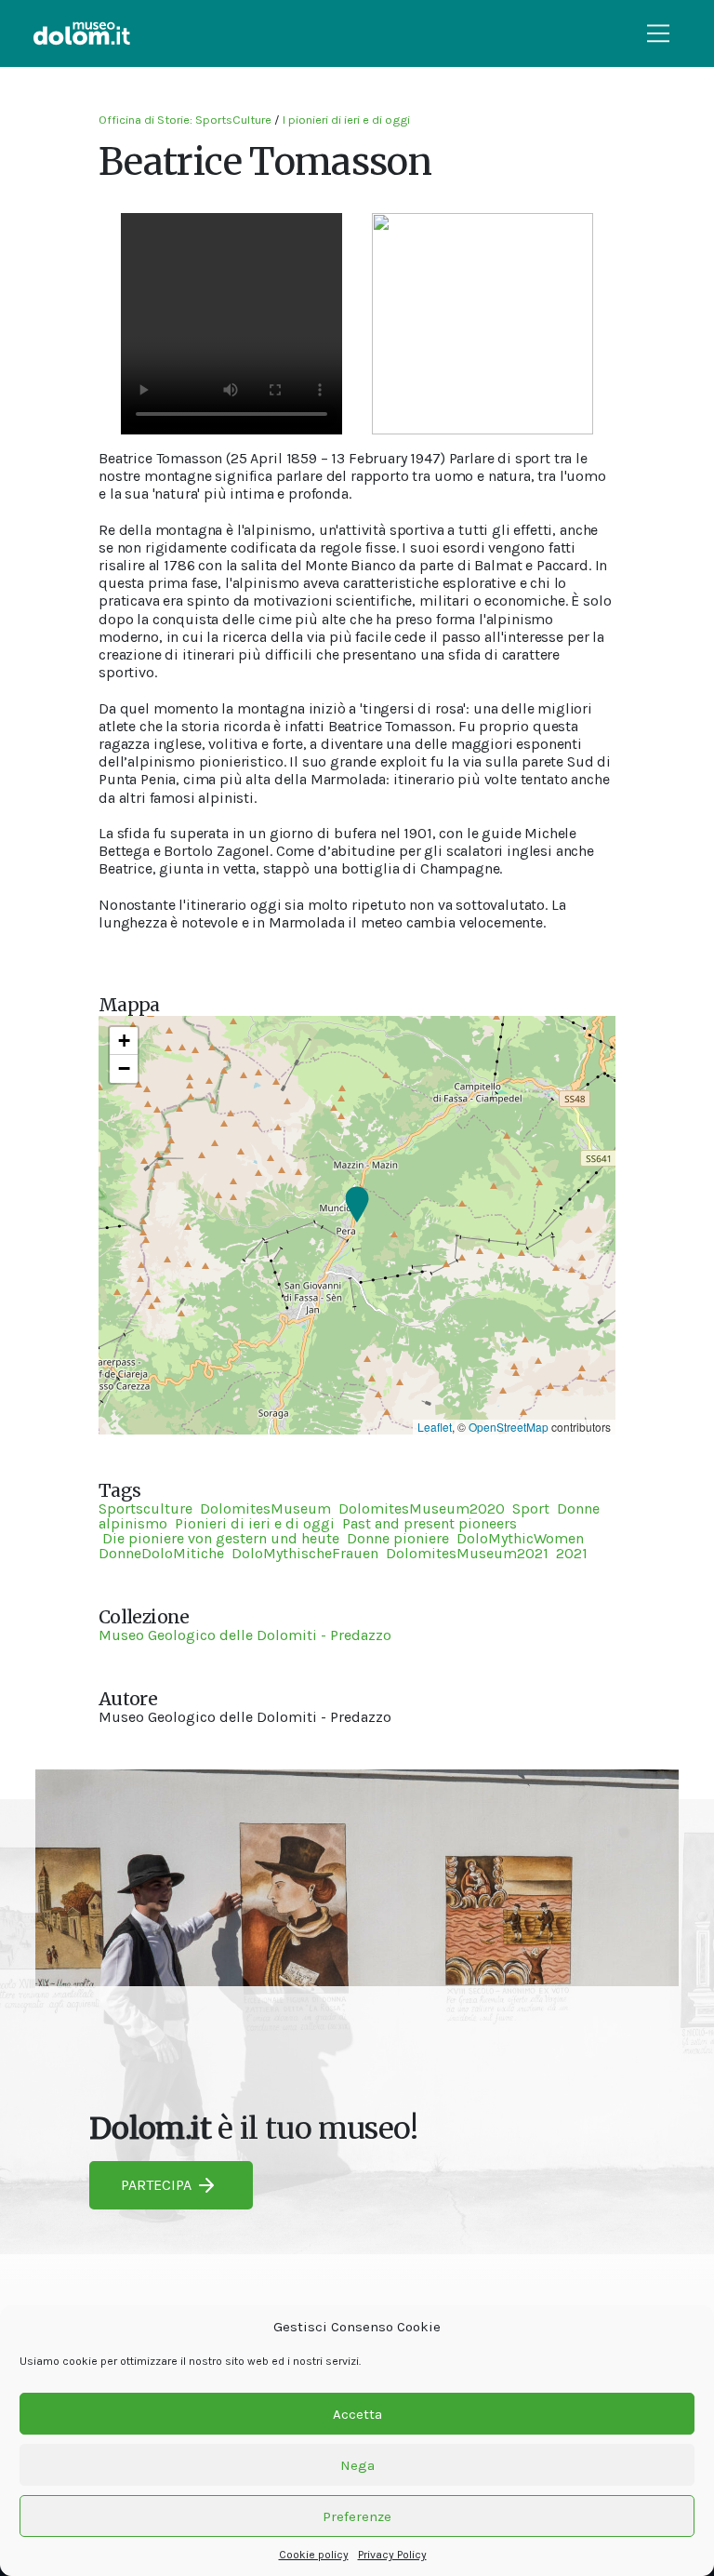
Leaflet (435, 1427)
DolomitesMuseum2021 (467, 1553)
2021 (572, 1553)
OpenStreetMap (509, 1427)
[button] (357, 1206)
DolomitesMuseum (265, 1508)
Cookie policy (314, 2555)
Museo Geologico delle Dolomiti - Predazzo (245, 1635)
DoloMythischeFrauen (305, 1553)
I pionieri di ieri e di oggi (346, 120)
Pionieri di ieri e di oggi (255, 1523)
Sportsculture (145, 1508)
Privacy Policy (392, 2555)
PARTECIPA (156, 2185)
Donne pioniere (398, 1538)
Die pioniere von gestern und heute (219, 1538)
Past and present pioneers (430, 1523)
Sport (531, 1508)
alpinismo (133, 1523)
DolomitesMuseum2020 (422, 1508)
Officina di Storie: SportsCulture (185, 120)
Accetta (357, 2414)
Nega (357, 2465)
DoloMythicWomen (520, 1538)
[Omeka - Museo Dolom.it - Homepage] (82, 33)
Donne (578, 1508)
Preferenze (357, 2516)
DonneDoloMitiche (161, 1553)
